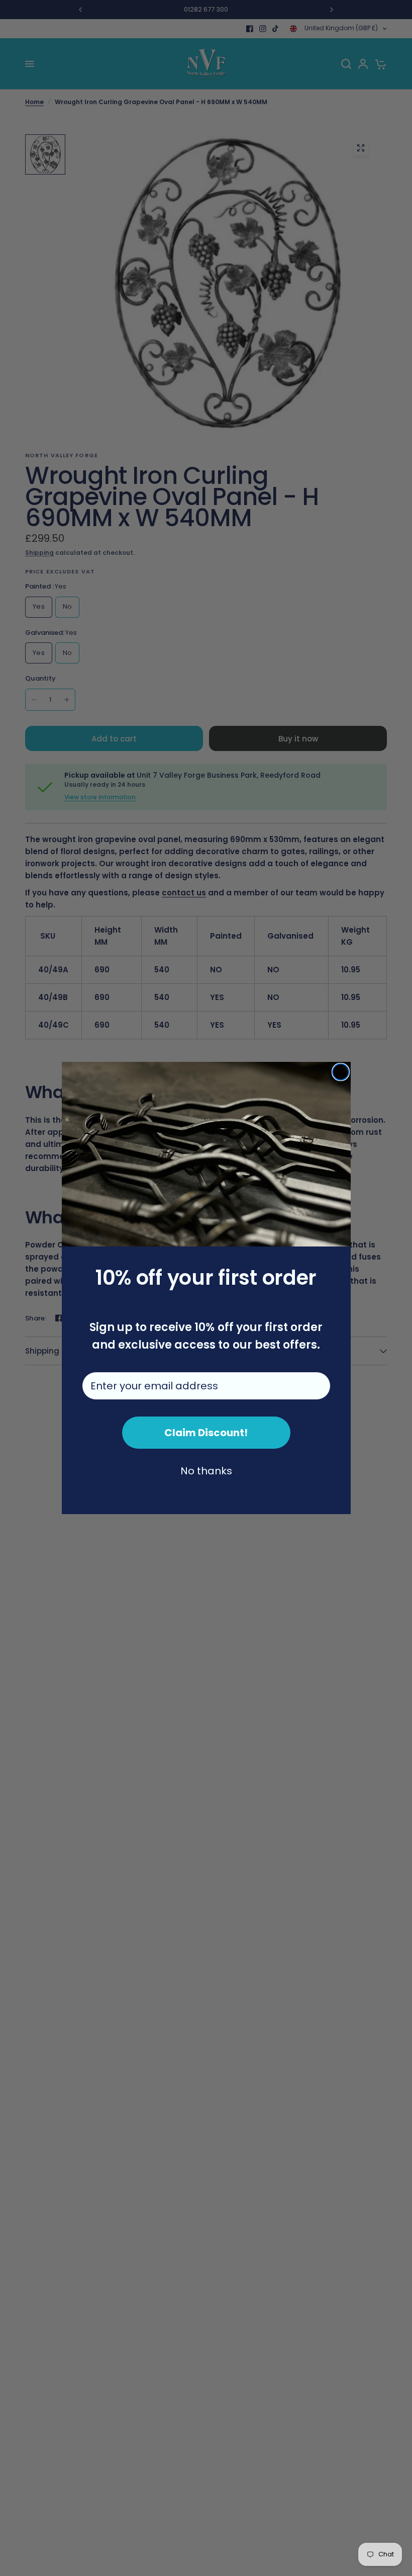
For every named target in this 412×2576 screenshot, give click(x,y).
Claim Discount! (206, 1433)
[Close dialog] (341, 1072)
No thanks (206, 1471)
